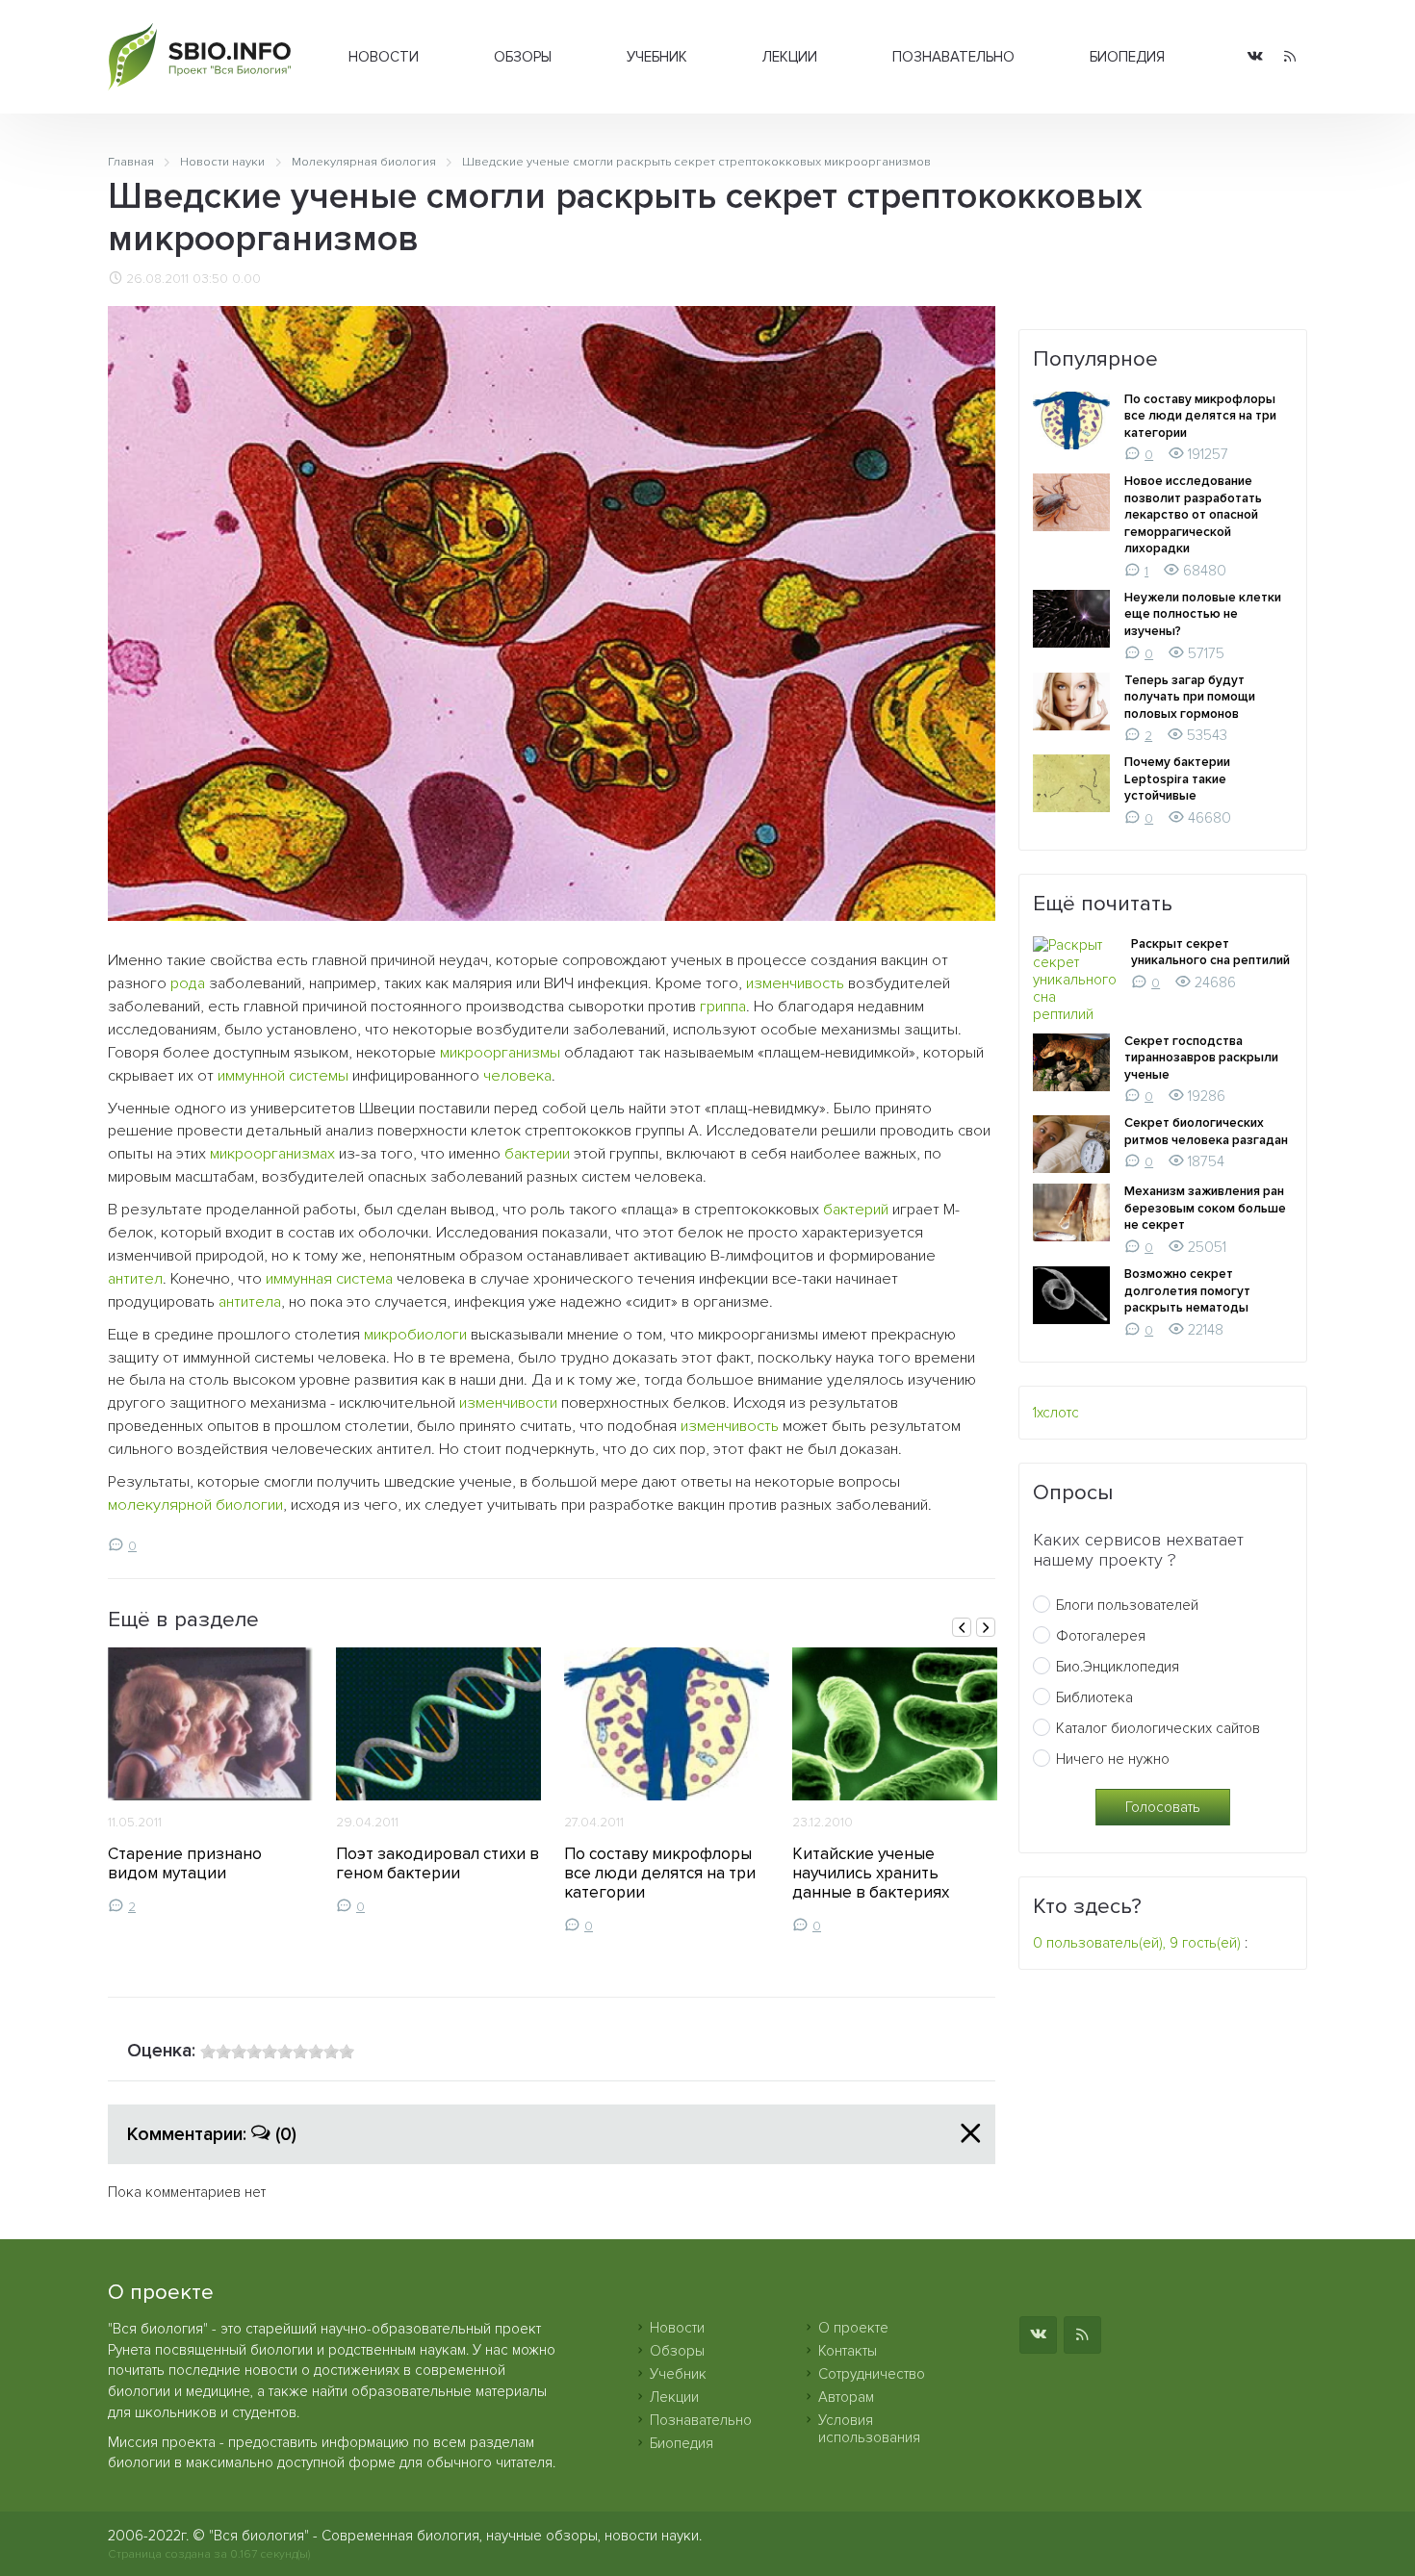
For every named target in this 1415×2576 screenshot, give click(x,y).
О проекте (853, 2328)
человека (517, 1076)
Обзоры (523, 57)
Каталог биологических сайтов (1158, 1728)
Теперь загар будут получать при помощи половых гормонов (1190, 697)
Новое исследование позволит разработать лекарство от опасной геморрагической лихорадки (1193, 515)
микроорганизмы (500, 1053)
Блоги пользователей (1127, 1605)
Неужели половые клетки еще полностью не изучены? (1203, 614)
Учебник (657, 57)
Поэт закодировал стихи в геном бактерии (437, 1863)
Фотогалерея (1101, 1636)
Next (986, 1627)
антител (135, 1279)
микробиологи (415, 1335)
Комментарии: (212, 2134)
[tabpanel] (210, 1781)
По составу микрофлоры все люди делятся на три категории (660, 1873)
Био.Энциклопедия (1118, 1667)
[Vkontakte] (1255, 57)
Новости (384, 57)
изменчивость (795, 983)
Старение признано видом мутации (185, 1863)
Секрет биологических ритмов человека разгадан (1206, 1132)
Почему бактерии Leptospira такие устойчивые (1177, 779)
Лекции (790, 57)
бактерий (856, 1210)
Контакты (848, 2351)
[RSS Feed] (1290, 57)
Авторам (846, 2397)
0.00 (246, 279)
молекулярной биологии (195, 1505)
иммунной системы (283, 1076)
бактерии (537, 1154)
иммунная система (329, 1279)
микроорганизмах (272, 1154)
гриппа (723, 1007)
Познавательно (953, 57)
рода (188, 983)
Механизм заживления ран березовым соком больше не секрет (1205, 1208)
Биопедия (1127, 57)
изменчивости (508, 1403)
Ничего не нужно (1113, 1759)
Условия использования (869, 2429)
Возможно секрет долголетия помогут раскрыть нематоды (1187, 1291)
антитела (250, 1302)
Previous (962, 1627)
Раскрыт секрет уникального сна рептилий (1210, 953)
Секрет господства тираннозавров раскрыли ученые (1201, 1058)
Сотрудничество (872, 2374)
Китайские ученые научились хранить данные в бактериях (871, 1873)
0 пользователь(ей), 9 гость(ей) (1137, 1943)
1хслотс (1056, 1413)
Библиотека (1094, 1697)
